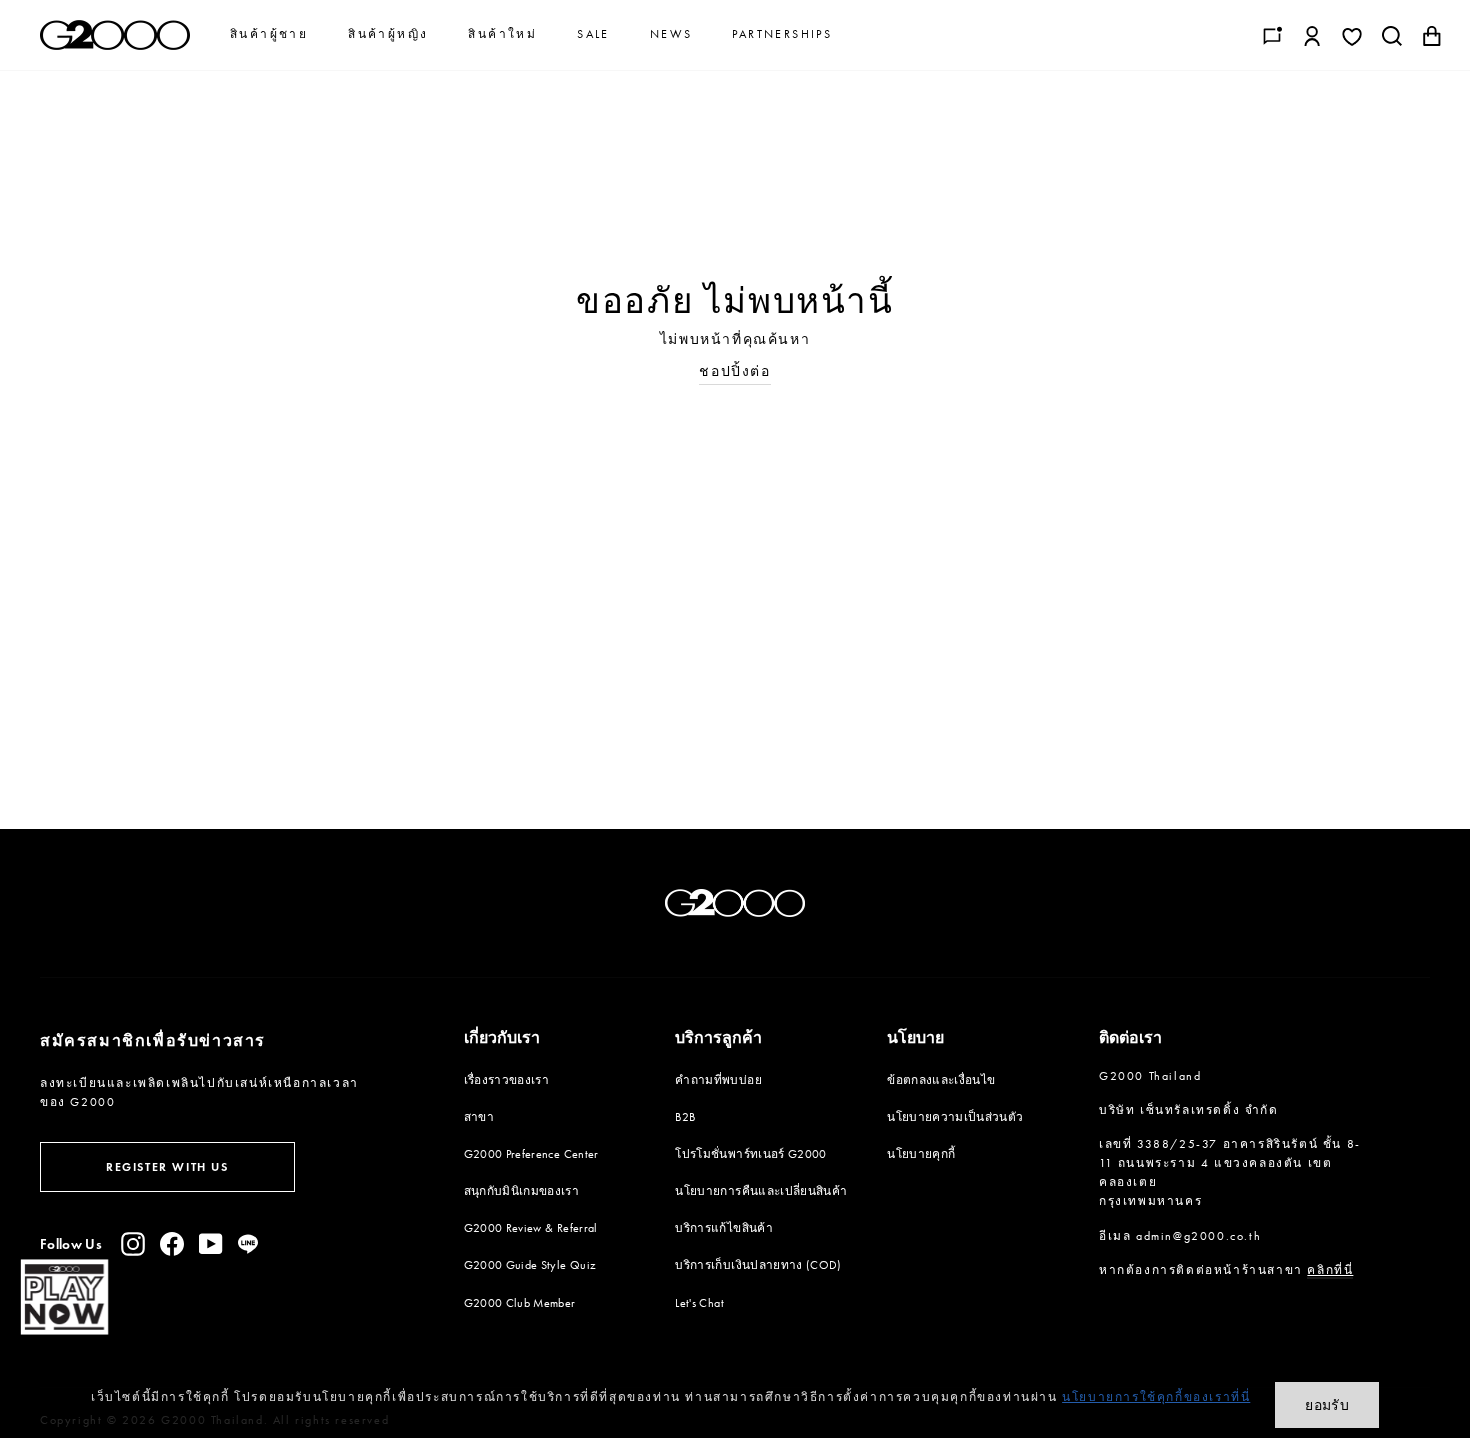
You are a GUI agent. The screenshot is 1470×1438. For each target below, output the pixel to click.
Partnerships (782, 34)
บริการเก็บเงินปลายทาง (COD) (758, 1265)
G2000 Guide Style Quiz (530, 1265)
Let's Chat (699, 1303)
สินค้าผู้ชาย (269, 34)
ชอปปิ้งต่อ (734, 371)
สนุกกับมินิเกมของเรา (522, 1191)
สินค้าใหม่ (502, 34)
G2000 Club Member (520, 1303)
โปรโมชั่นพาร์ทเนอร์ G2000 (750, 1154)
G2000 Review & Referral (531, 1228)
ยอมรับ (1327, 1405)
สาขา (479, 1117)
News (671, 34)
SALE (593, 34)
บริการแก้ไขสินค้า (724, 1228)
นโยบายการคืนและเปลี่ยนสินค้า (761, 1191)
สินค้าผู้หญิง (388, 34)
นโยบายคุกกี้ (921, 1154)
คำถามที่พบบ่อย (718, 1080)
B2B (685, 1117)
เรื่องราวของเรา (507, 1080)
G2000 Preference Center (531, 1154)
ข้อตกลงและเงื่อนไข (941, 1080)
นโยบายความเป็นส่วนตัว (955, 1117)
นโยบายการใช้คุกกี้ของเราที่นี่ (1156, 1397)
